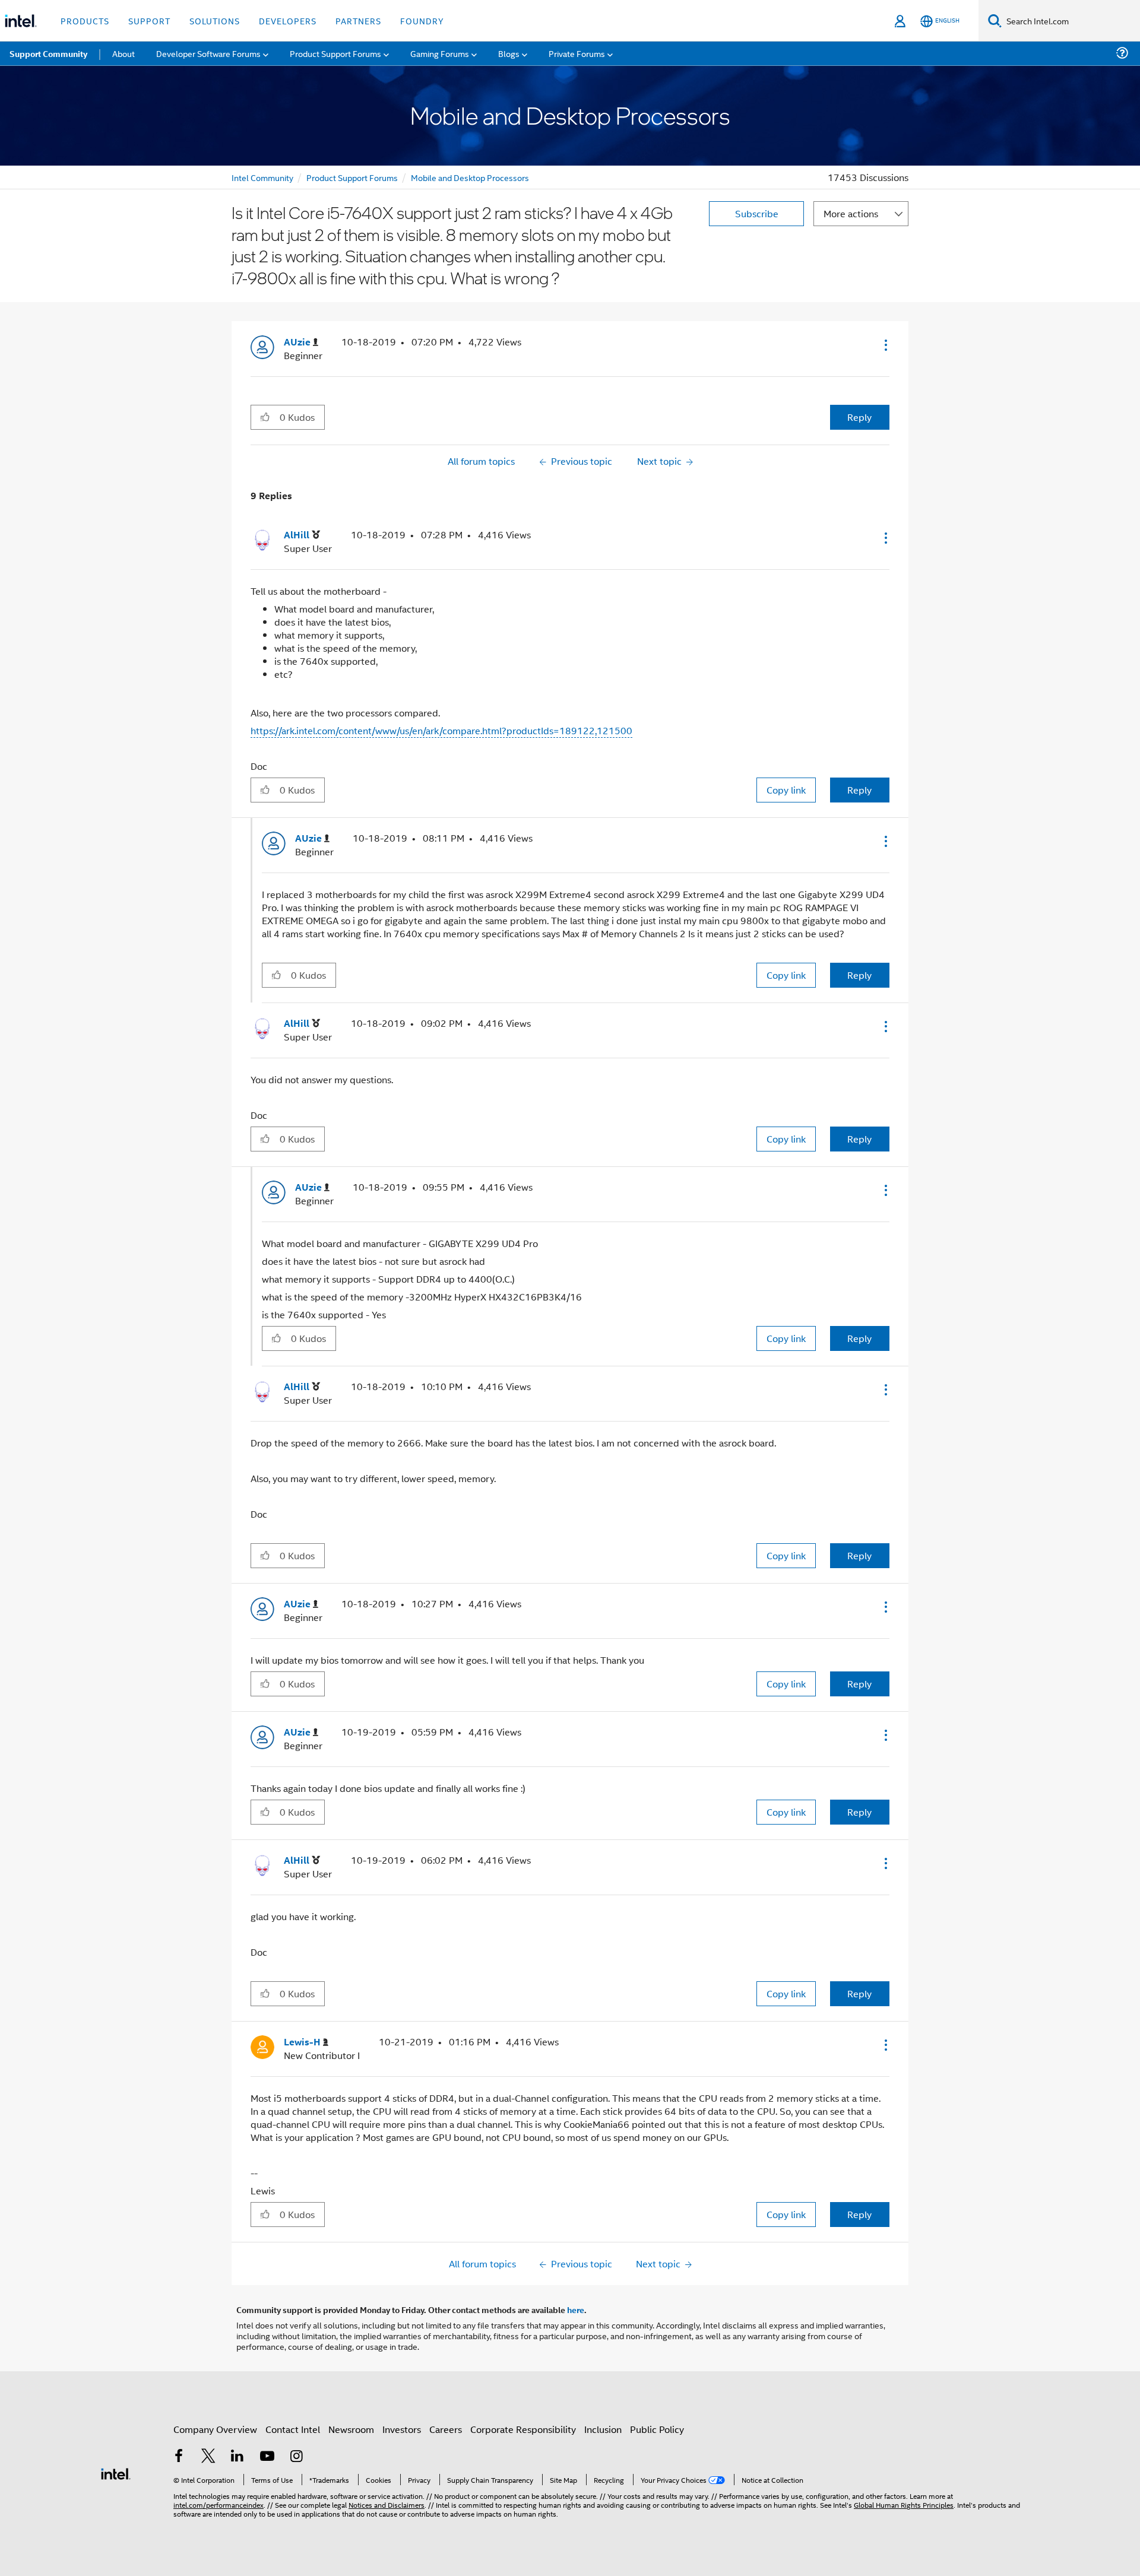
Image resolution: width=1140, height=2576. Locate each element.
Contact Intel (293, 2429)
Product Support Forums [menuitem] (335, 53)
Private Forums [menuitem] (577, 53)
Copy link (786, 790)
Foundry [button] (422, 20)
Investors (402, 2429)
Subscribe (757, 213)
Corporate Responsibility (523, 2429)
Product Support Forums (352, 177)
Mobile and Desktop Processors (470, 177)
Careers (446, 2429)
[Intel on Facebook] (179, 2457)
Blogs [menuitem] (509, 53)
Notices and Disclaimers (387, 2504)
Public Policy (657, 2429)
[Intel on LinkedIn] (237, 2457)
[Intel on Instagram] (296, 2457)
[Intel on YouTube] (267, 2457)
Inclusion (603, 2429)
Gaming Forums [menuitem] (440, 53)
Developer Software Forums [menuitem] (208, 53)
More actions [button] (851, 213)
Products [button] (85, 20)
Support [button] (149, 20)
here (576, 2309)
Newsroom (351, 2429)
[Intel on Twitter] (208, 2457)
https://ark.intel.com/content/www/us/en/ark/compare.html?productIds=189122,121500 (441, 730)
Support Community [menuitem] (48, 53)
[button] (885, 345)
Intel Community (262, 177)
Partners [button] (358, 20)
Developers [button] (288, 20)
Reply (859, 417)
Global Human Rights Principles (904, 2504)
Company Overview (215, 2429)
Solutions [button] (215, 20)
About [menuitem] (123, 53)
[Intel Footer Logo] (116, 2472)
